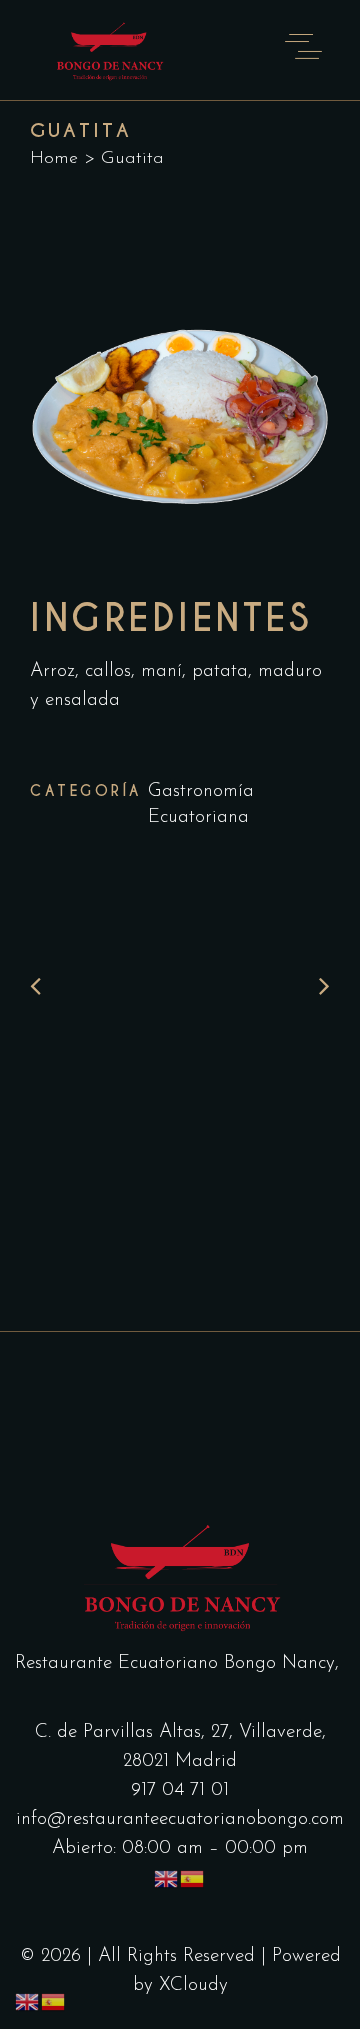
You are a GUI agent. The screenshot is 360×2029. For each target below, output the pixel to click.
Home (54, 159)
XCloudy (193, 1985)
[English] (167, 1878)
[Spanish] (193, 1878)
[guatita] (180, 407)
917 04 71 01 (180, 1790)
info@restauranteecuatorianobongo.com (180, 1819)
